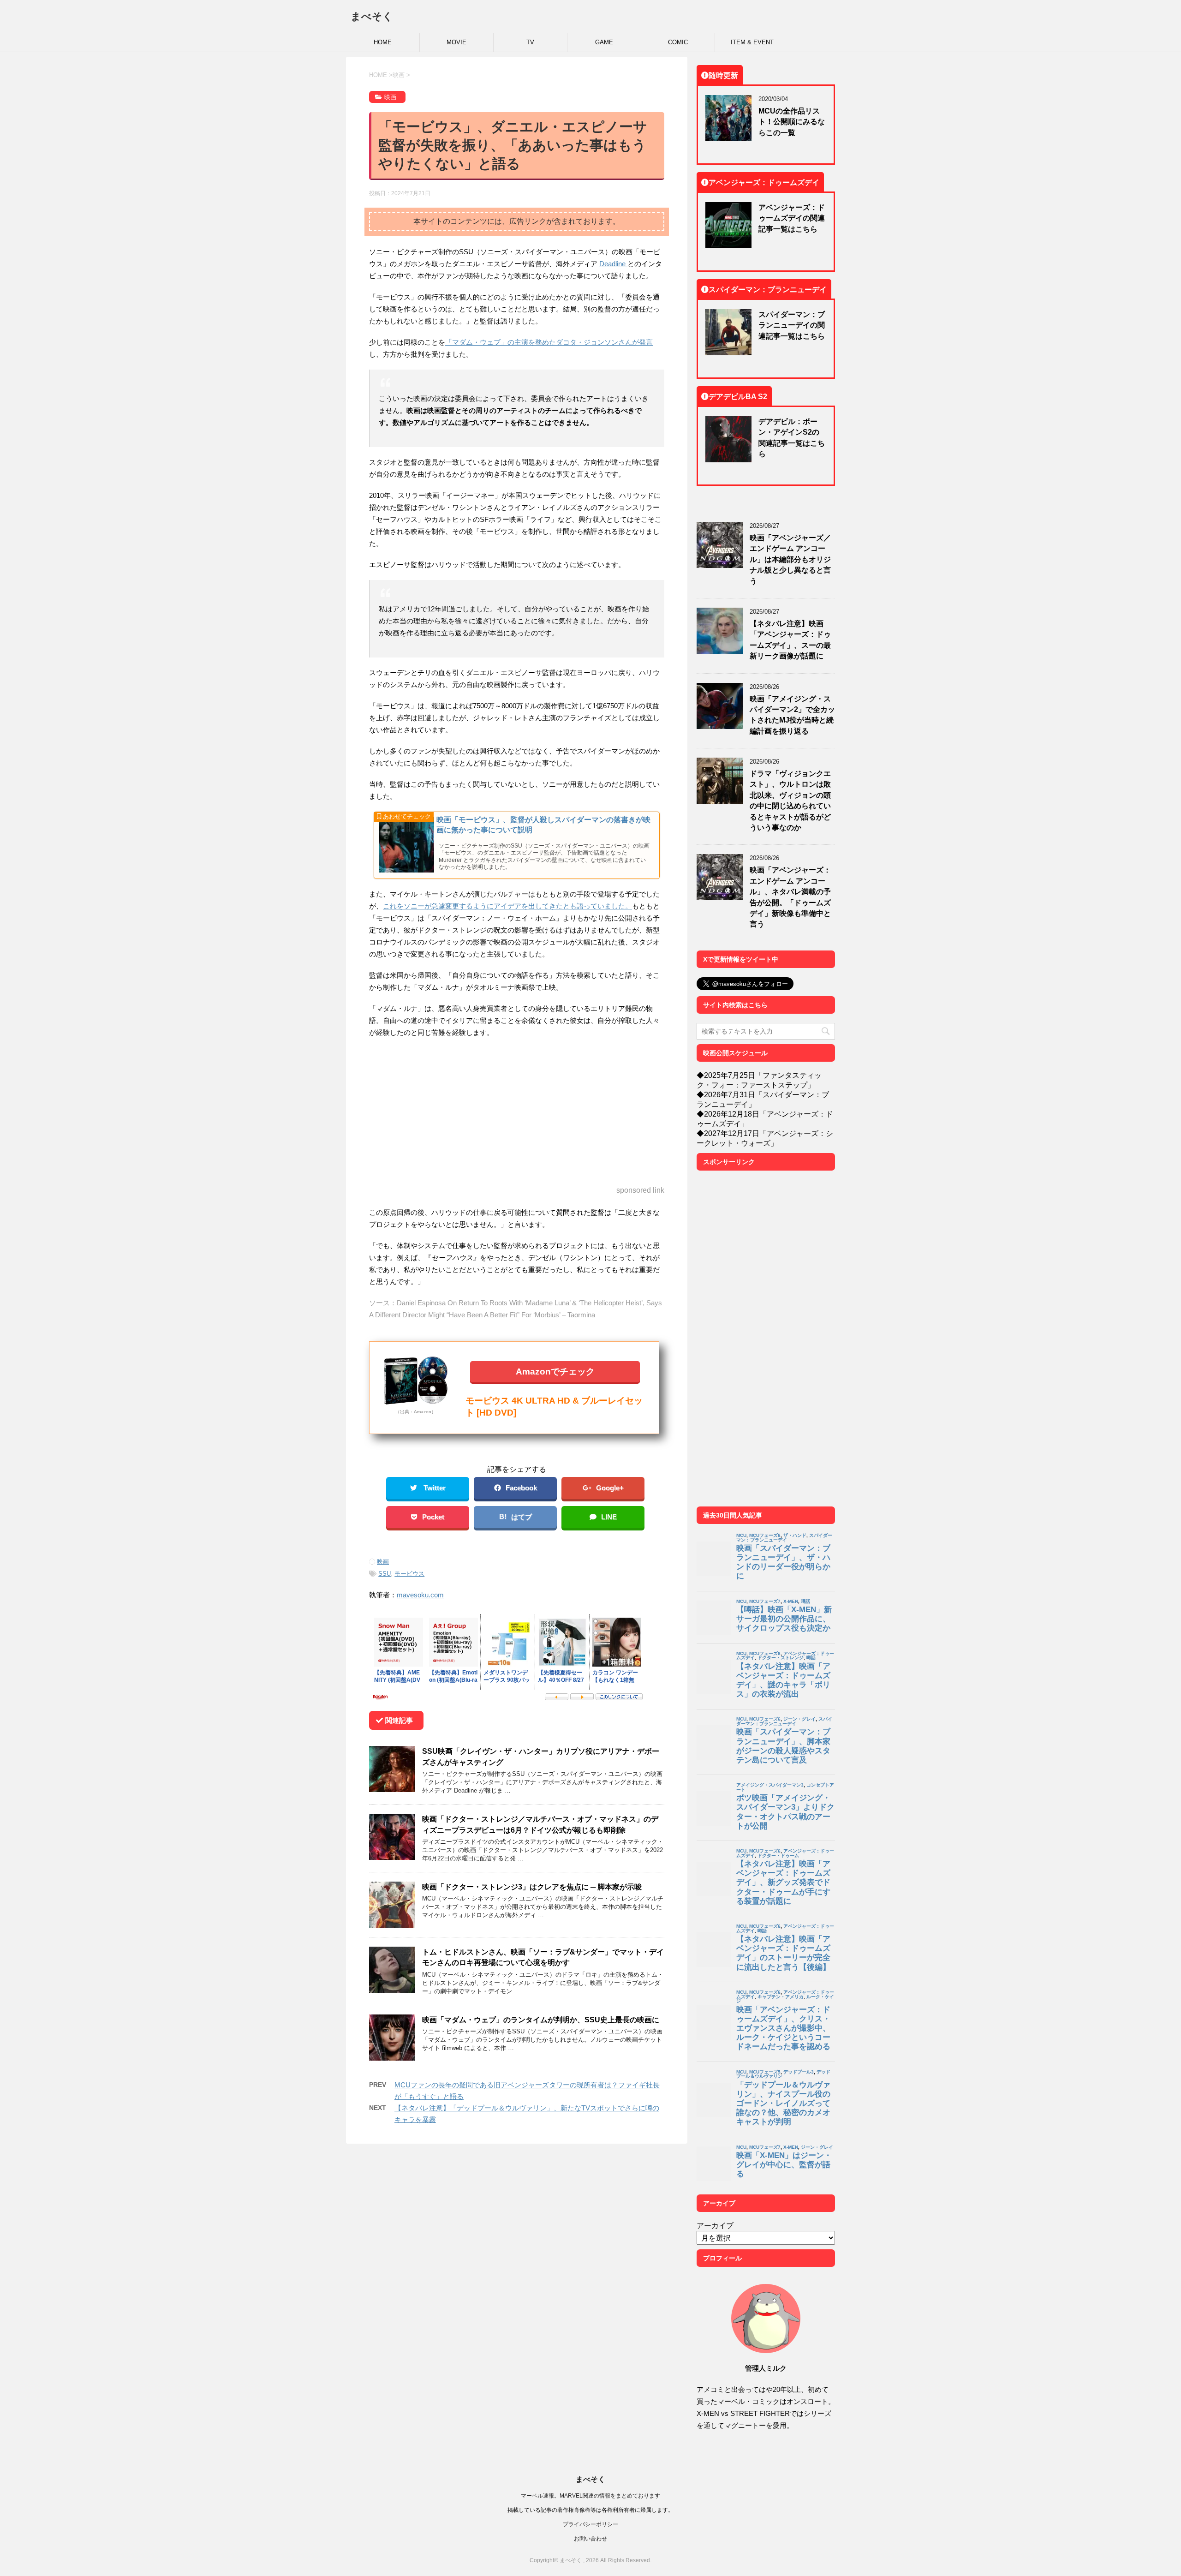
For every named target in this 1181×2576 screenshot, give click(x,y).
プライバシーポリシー (590, 2524)
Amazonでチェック (555, 1371)
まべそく (372, 16)
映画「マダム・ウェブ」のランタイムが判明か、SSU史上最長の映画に (541, 2020)
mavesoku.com (420, 1595)
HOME (383, 42)
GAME (604, 42)
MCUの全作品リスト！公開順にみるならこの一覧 (792, 122)
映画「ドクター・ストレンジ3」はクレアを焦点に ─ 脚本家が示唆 (532, 1887)
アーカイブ (715, 2225)
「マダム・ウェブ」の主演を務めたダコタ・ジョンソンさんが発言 (549, 342)
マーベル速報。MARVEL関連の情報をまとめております (590, 2495)
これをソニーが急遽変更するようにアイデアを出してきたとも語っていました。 (507, 906)
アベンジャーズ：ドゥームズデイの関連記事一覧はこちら (792, 218)
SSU (385, 1574)
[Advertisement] (517, 1112)
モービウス (409, 1574)
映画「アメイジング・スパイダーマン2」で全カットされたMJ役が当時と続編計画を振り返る (792, 715)
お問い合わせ (590, 2538)
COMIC (678, 42)
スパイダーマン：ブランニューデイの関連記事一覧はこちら (792, 325)
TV (530, 42)
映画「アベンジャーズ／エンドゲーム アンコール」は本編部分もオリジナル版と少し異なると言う (790, 559)
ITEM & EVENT (752, 42)
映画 (383, 1562)
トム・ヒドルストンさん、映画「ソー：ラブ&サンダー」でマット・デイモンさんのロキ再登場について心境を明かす (543, 1957)
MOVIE (456, 42)
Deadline (613, 264)
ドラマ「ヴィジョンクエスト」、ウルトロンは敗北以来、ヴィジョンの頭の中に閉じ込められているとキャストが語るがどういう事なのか (790, 800)
